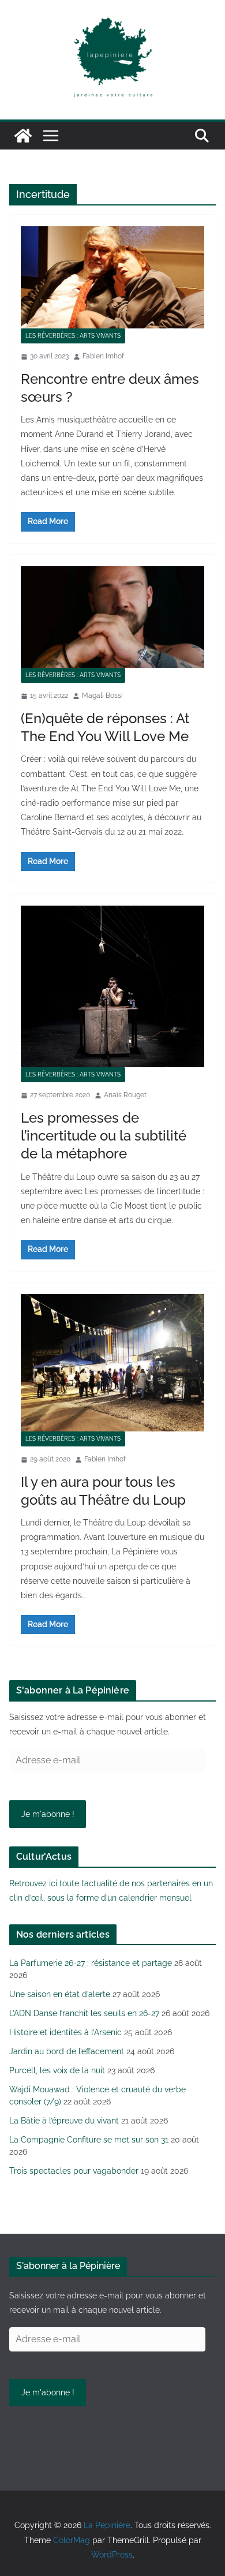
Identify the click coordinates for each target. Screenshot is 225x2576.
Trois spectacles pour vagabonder (74, 2171)
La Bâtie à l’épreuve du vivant (64, 2121)
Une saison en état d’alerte (60, 1994)
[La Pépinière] (23, 136)
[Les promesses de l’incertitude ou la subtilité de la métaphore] (112, 987)
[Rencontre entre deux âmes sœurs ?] (112, 277)
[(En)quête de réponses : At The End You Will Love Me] (112, 617)
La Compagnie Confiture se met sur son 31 (89, 2140)
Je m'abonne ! (48, 1814)
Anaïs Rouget (125, 1095)
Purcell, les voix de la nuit (57, 2070)
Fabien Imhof (103, 356)
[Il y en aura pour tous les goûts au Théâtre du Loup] (112, 1363)
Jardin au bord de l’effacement (67, 2051)
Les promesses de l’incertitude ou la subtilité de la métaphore (104, 1136)
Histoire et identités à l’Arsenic (65, 2032)
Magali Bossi (102, 696)
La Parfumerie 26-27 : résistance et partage (91, 1963)
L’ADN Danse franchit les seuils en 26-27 (84, 2013)
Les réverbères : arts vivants (73, 336)
